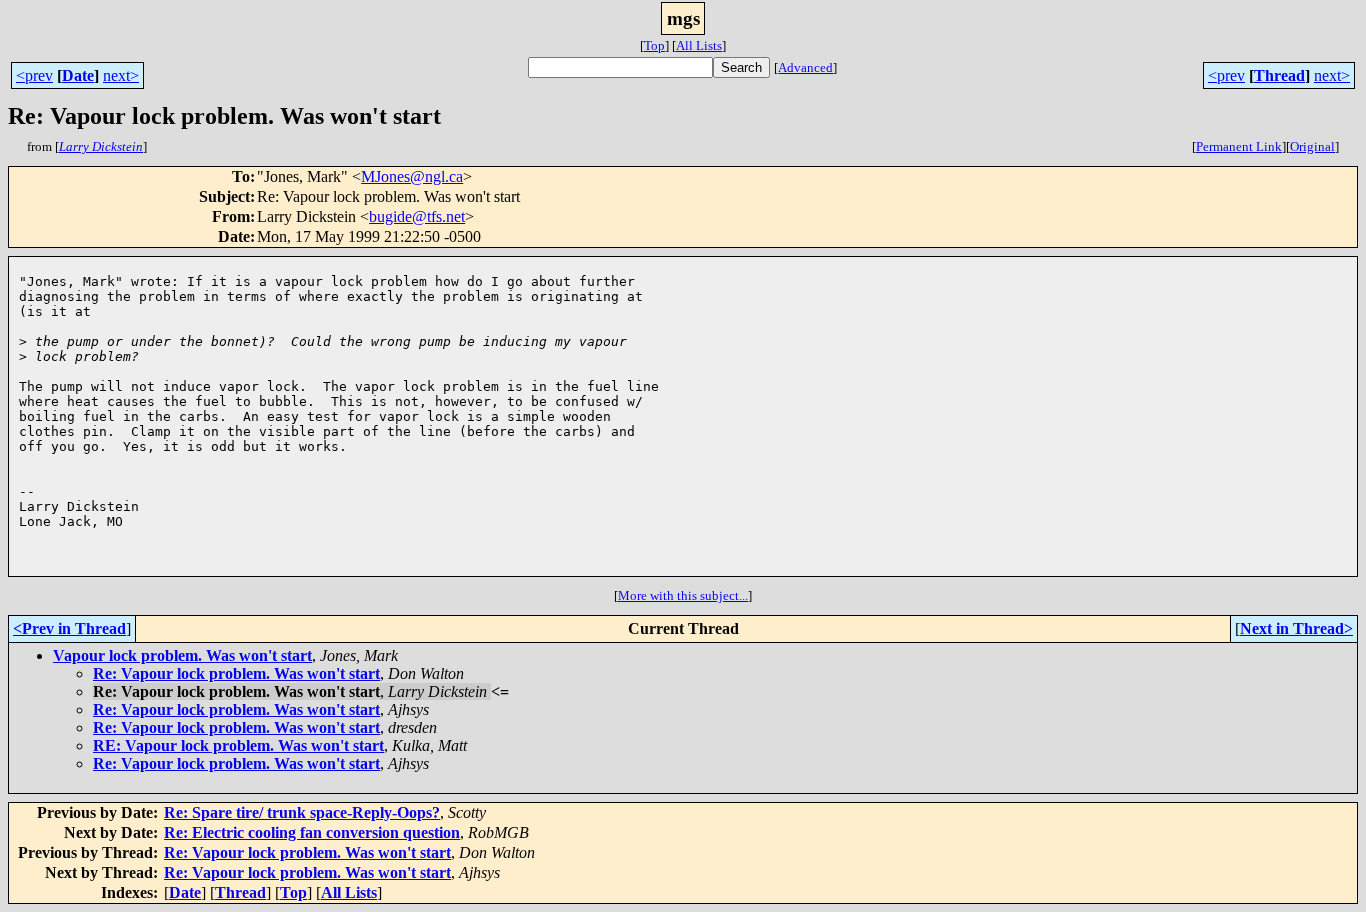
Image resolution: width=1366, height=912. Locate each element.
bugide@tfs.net (417, 216)
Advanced (805, 67)
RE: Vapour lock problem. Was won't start (238, 745)
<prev (34, 75)
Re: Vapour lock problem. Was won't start (236, 673)
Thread (1279, 75)
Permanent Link (1239, 146)
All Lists (699, 45)
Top (654, 45)
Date (78, 75)
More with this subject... (683, 595)
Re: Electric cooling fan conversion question (312, 832)
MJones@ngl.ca (412, 176)
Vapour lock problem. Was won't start (182, 655)
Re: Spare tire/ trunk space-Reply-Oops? (302, 812)
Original (1312, 146)
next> (121, 75)
